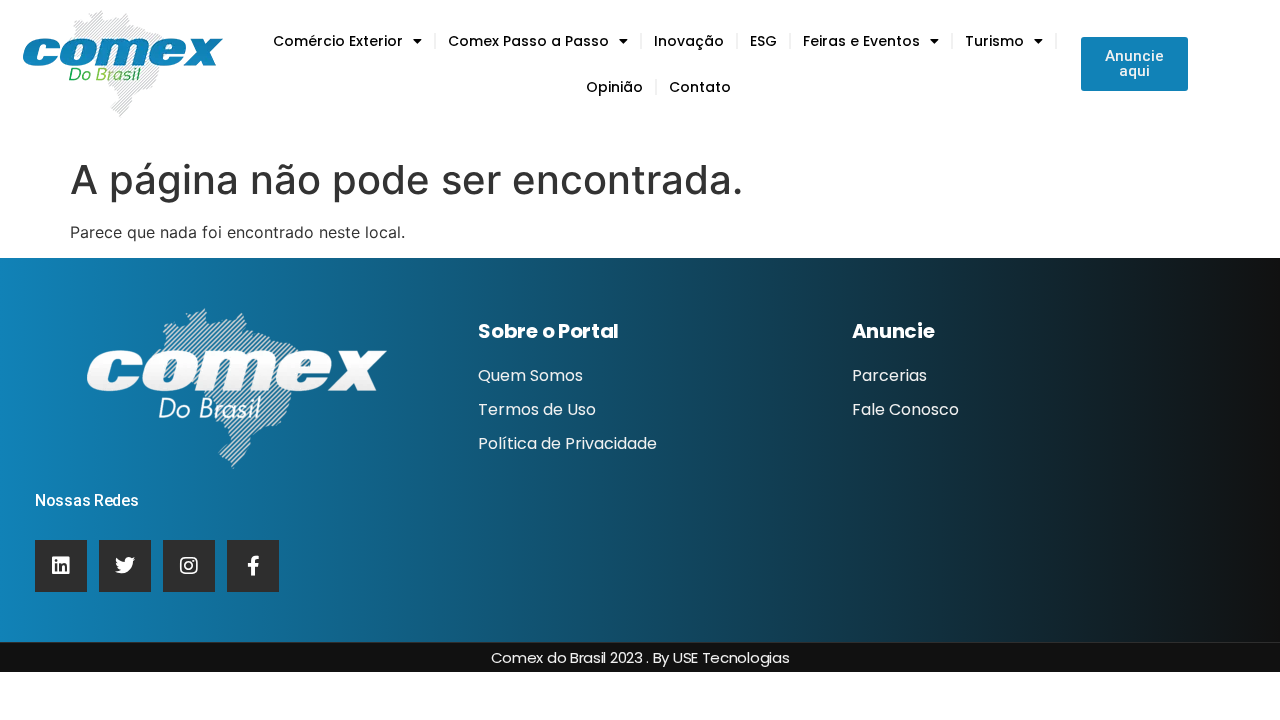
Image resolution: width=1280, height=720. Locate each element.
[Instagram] (189, 566)
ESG (763, 41)
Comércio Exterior (338, 41)
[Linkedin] (61, 566)
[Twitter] (125, 566)
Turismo (994, 41)
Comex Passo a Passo (528, 41)
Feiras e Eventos (861, 41)
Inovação (689, 41)
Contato (700, 87)
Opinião (614, 87)
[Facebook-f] (253, 566)
